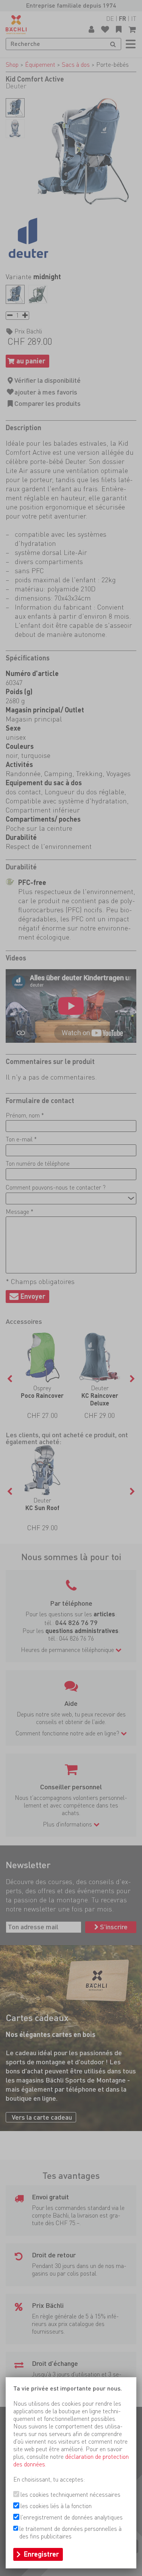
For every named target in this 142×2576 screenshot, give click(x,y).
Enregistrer (41, 2554)
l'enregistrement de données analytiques (72, 2517)
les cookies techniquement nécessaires (70, 2495)
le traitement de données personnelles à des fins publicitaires (70, 2533)
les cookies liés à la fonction (56, 2506)
